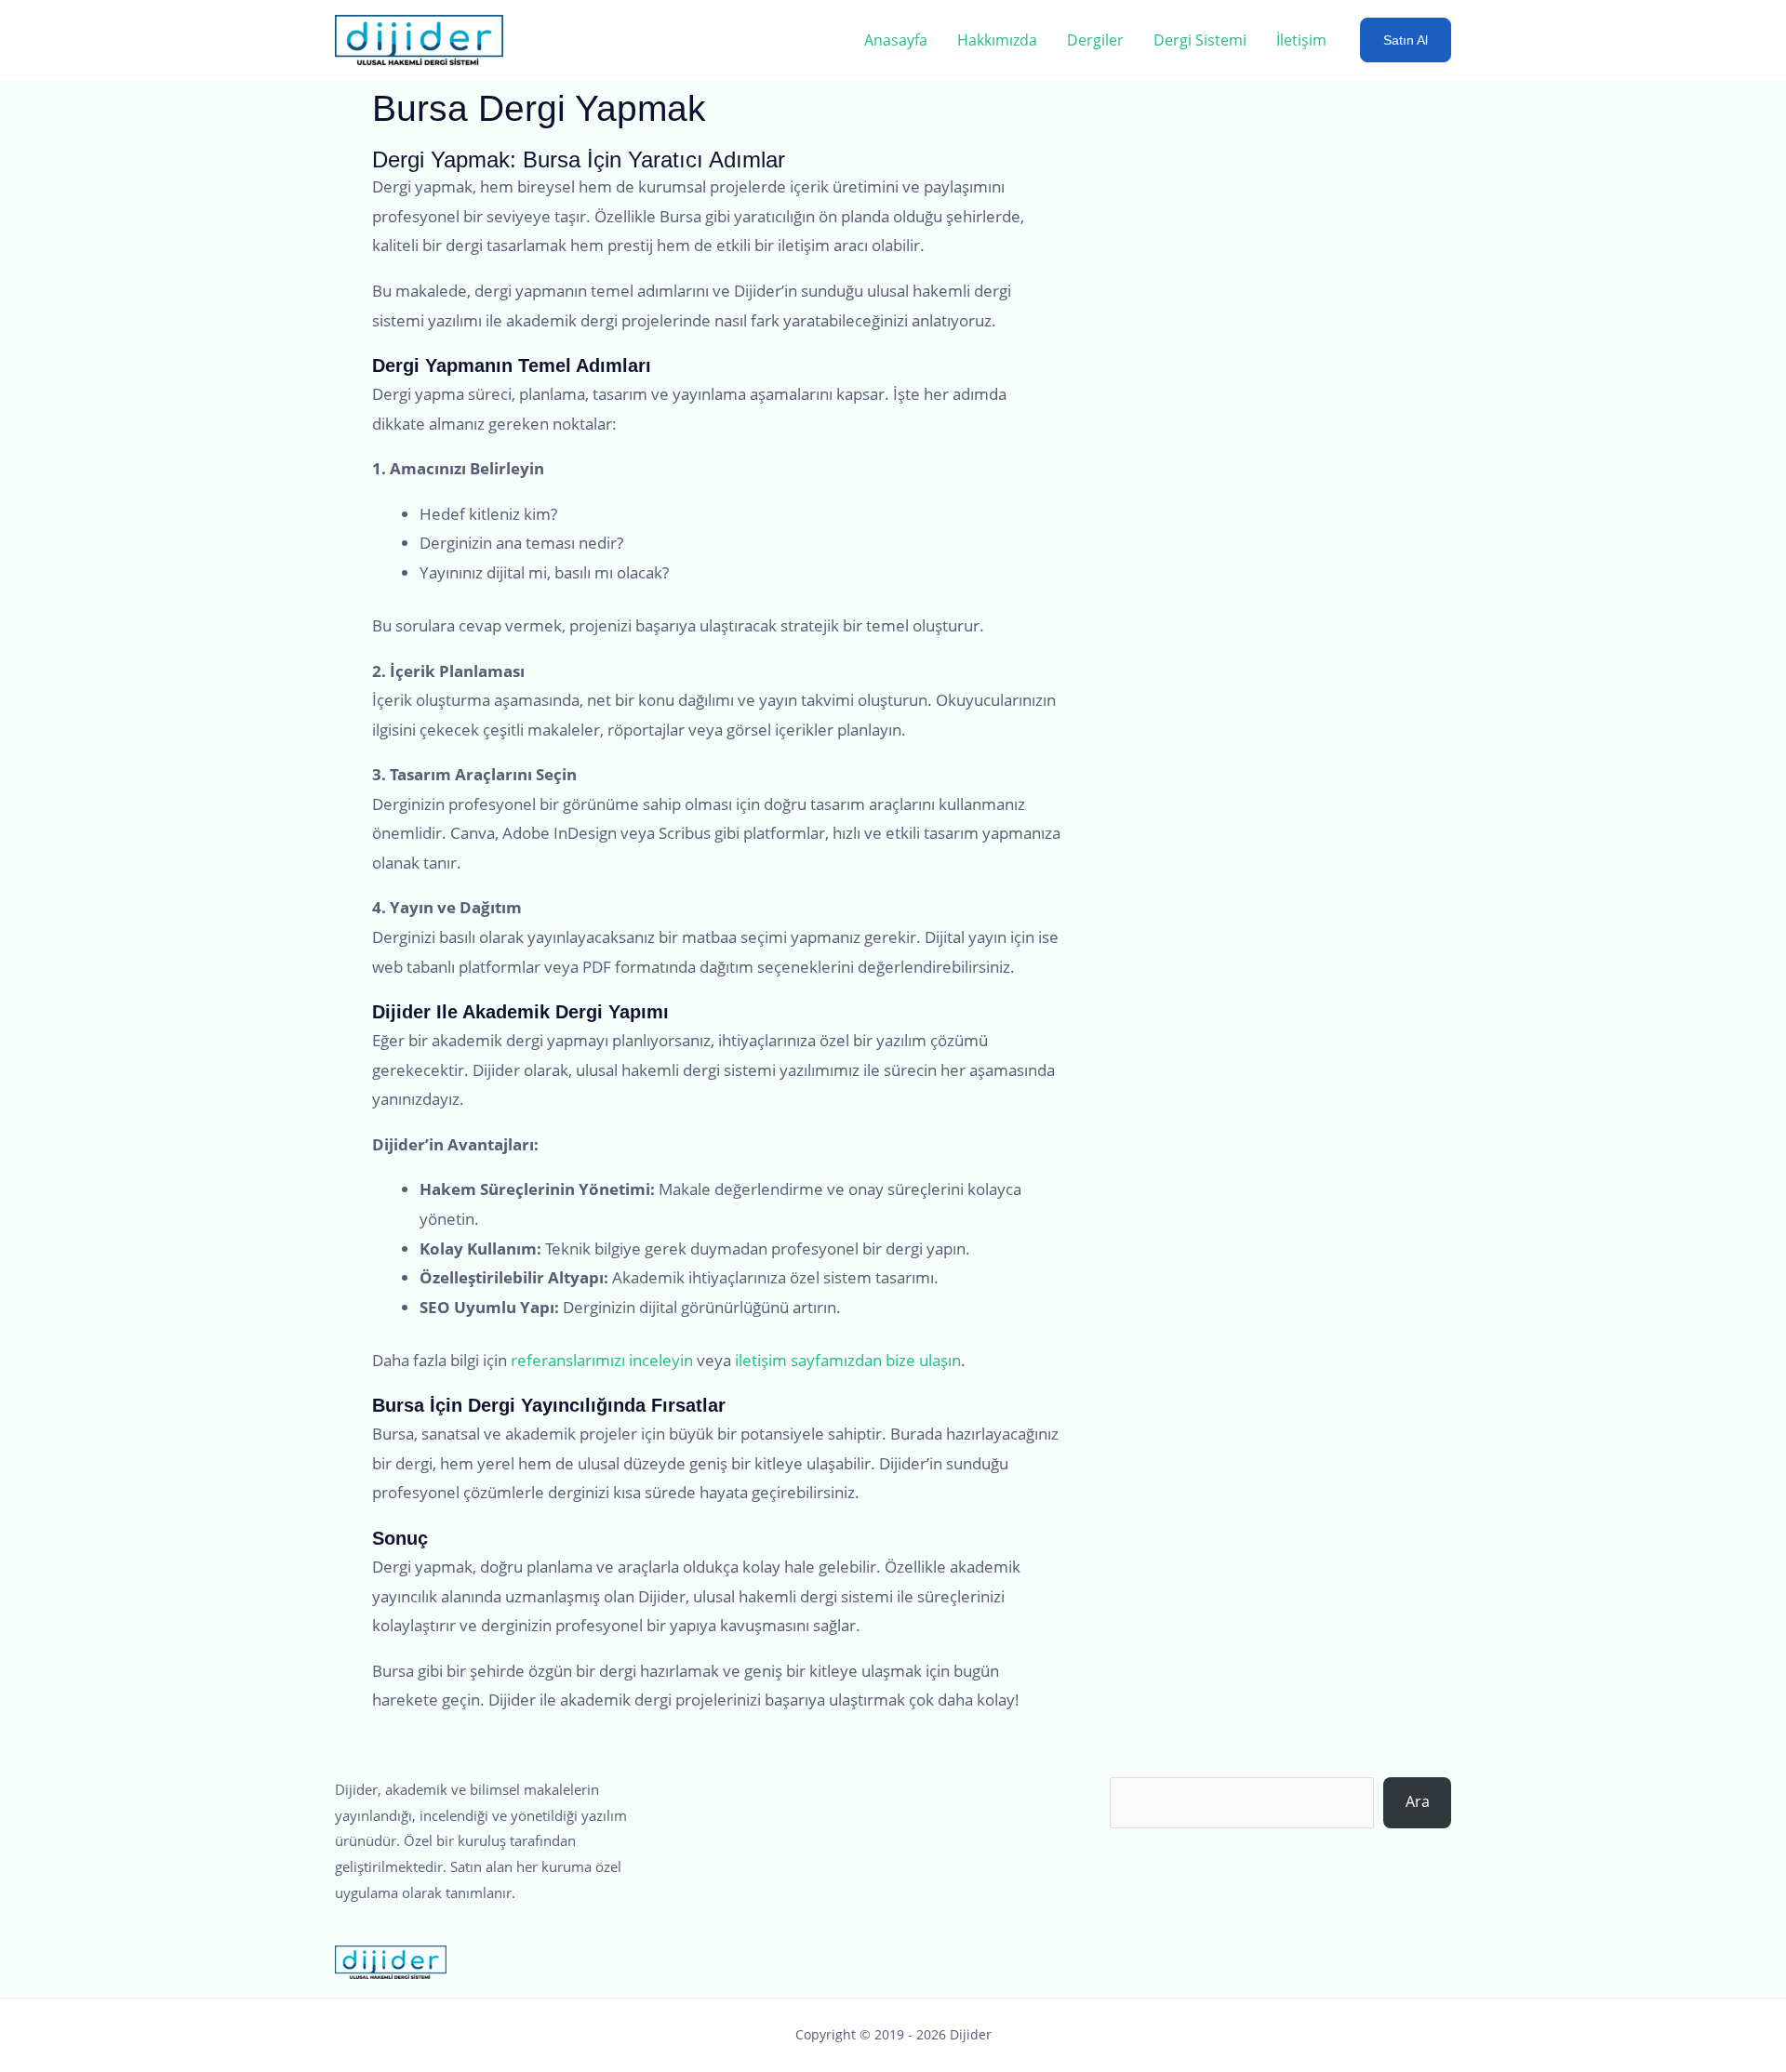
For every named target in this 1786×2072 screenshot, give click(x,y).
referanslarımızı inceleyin (602, 1360)
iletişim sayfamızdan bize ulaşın (848, 1360)
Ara (1418, 1801)
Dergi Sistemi (1200, 40)
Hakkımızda (997, 40)
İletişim (1301, 40)
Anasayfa (896, 40)
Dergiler (1095, 40)
